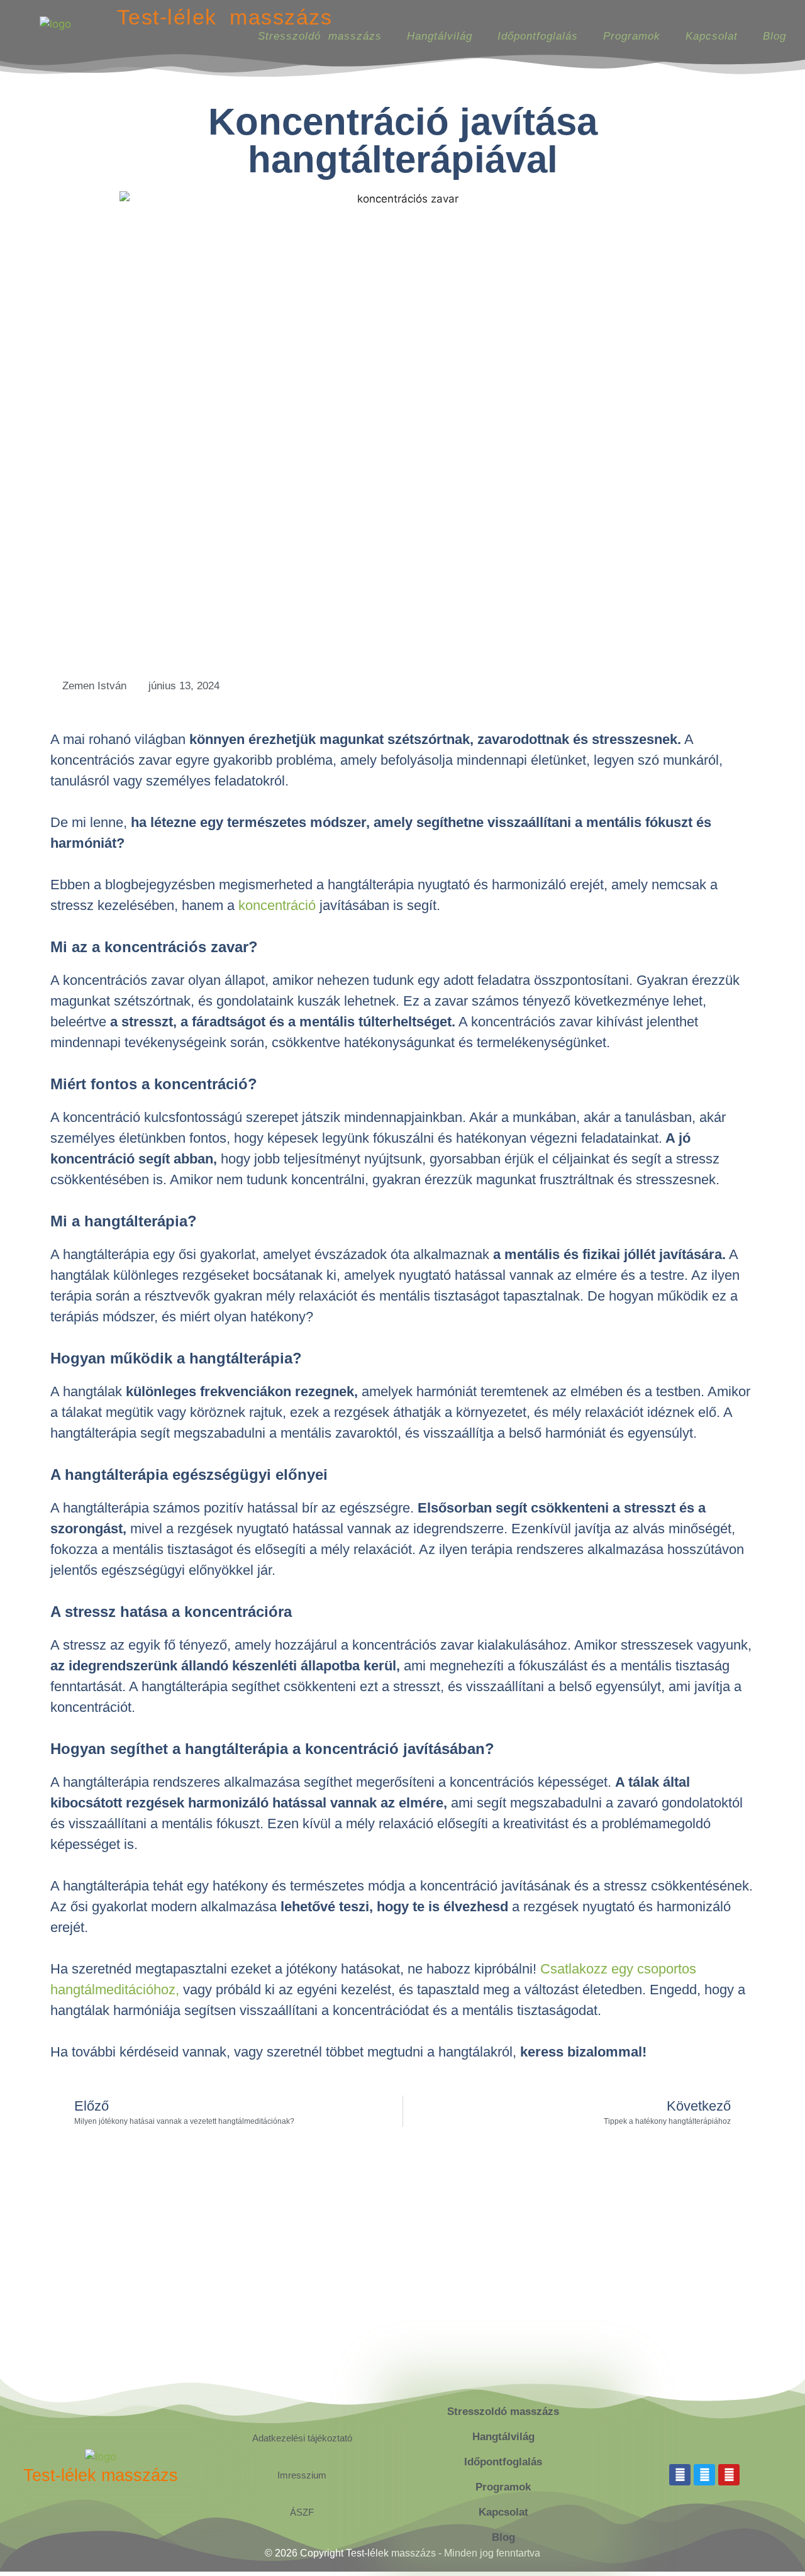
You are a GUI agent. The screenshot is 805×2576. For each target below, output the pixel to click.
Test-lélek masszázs (225, 17)
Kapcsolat (712, 36)
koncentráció (277, 905)
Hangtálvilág (440, 36)
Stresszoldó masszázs (320, 36)
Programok (632, 36)
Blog (774, 36)
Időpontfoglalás (538, 36)
